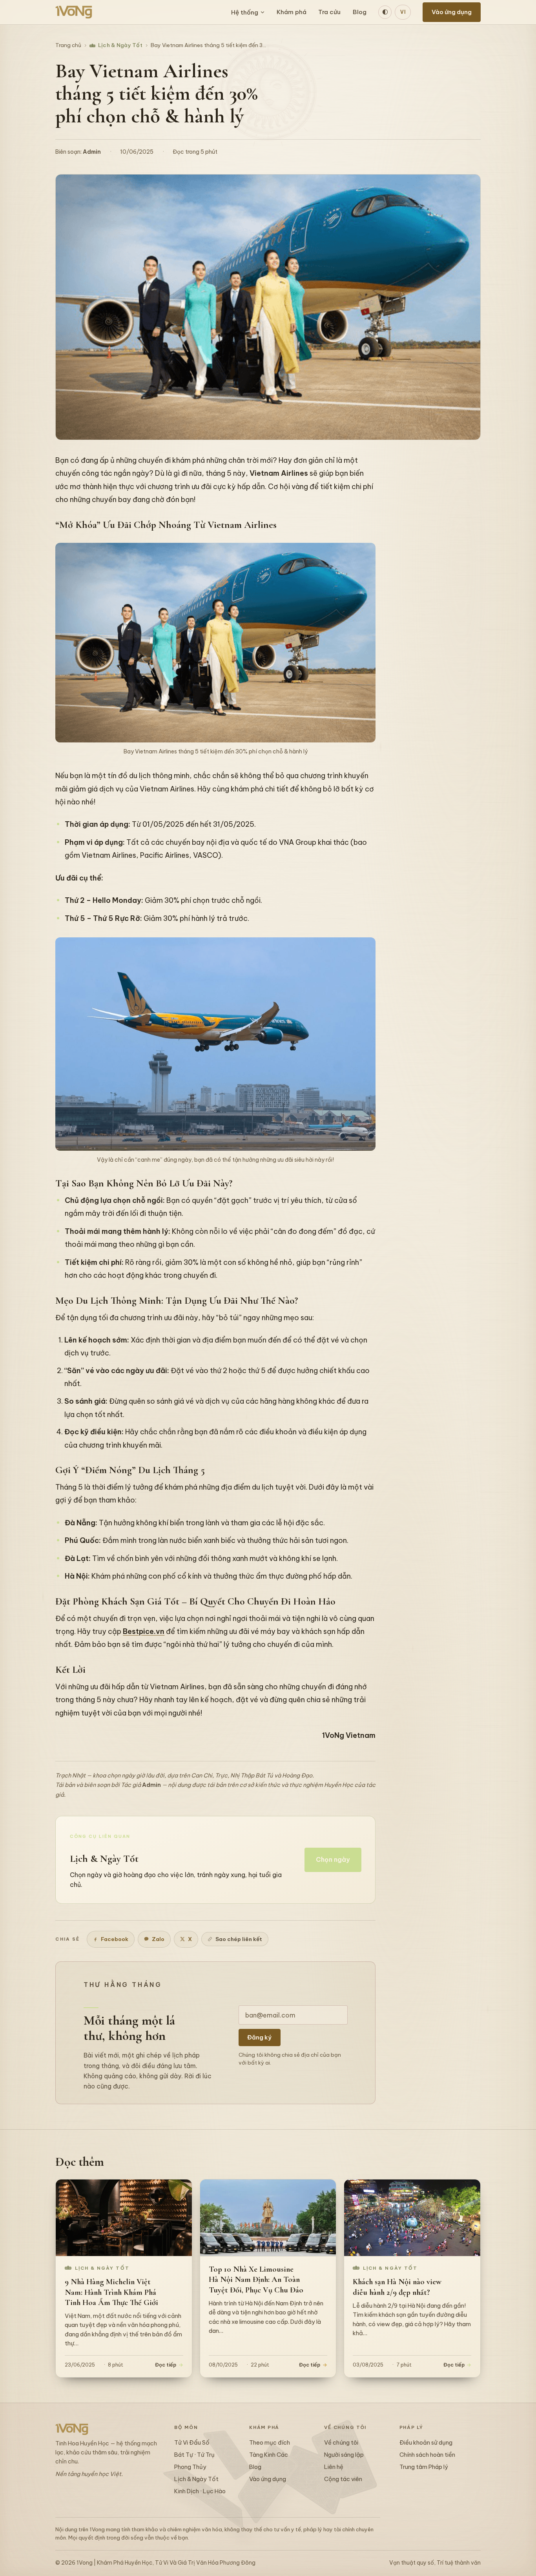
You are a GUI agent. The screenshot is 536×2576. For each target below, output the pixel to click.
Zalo (158, 1939)
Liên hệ (334, 2467)
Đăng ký (259, 2037)
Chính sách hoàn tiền (427, 2455)
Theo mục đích (270, 2442)
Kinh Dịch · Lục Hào (200, 2491)
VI (403, 12)
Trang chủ (68, 45)
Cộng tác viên (343, 2479)
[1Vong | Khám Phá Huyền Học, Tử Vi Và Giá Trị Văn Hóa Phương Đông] (74, 12)
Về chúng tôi (341, 2442)
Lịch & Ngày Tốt (120, 45)
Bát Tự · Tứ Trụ (194, 2455)
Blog (360, 12)
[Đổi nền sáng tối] (385, 12)
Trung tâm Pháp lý (424, 2467)
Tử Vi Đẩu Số (192, 2442)
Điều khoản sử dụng (426, 2442)
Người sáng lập (344, 2455)
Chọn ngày (333, 1859)
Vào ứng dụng (452, 12)
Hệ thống (245, 12)
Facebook (115, 1939)
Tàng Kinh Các (269, 2455)
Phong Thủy (190, 2467)
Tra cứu (329, 12)
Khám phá (292, 12)
